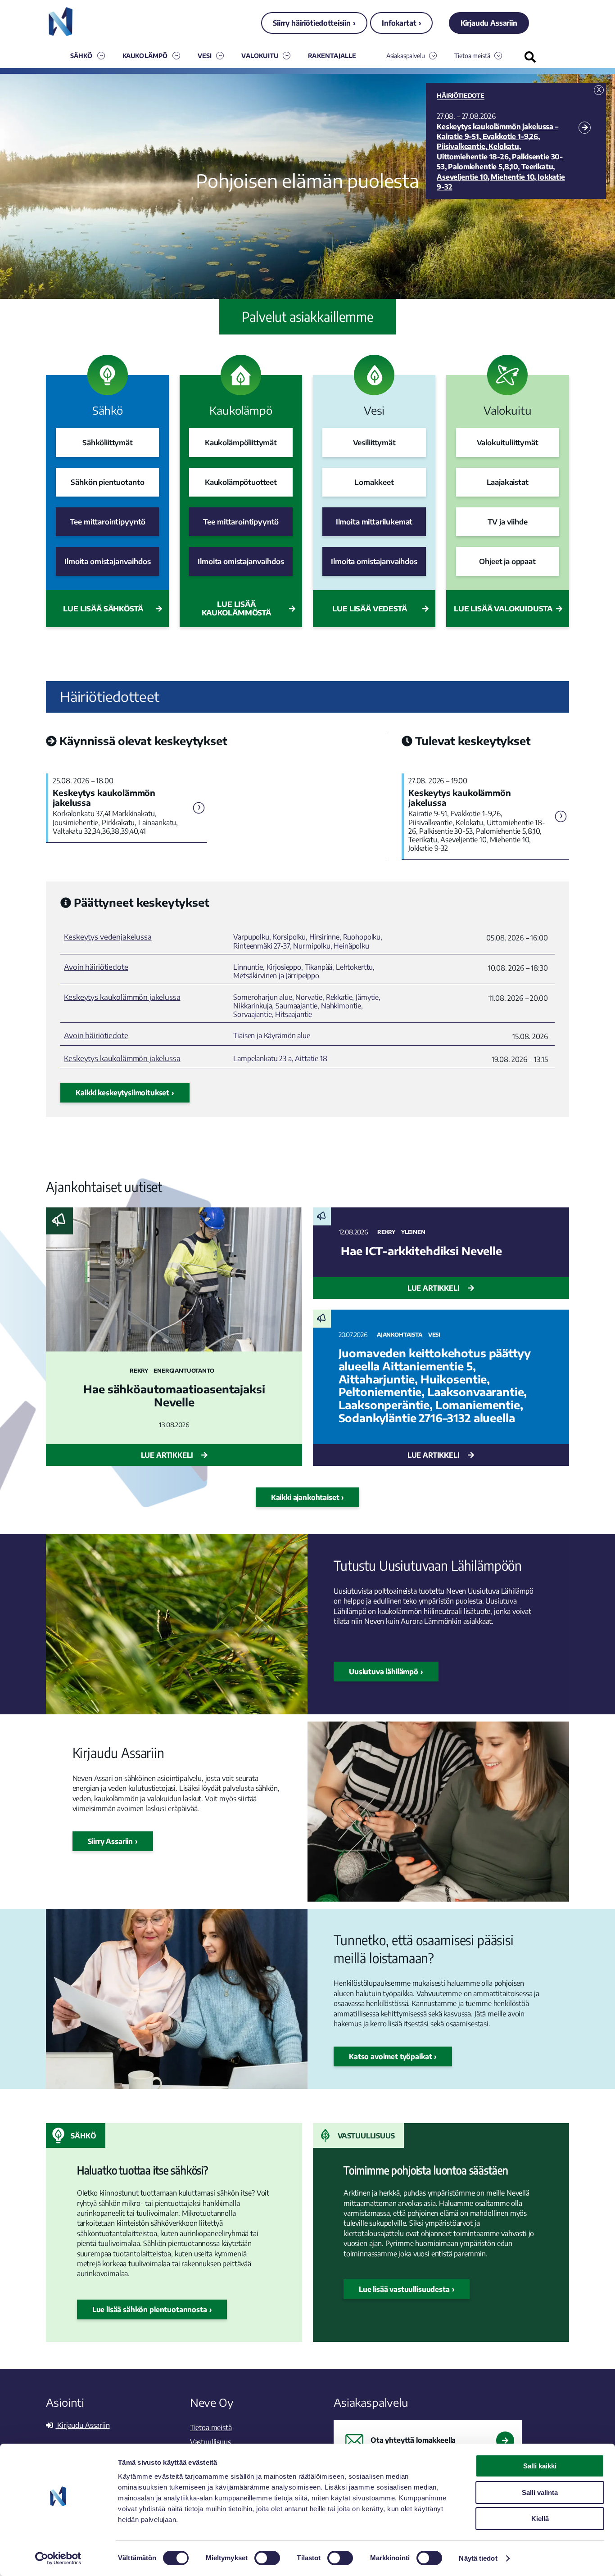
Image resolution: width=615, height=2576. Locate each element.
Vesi (205, 56)
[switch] (267, 2558)
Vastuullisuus (366, 2136)
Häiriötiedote (461, 95)
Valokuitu (260, 56)
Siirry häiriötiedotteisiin (312, 23)
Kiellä (540, 2519)
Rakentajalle (332, 56)
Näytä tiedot (478, 2558)
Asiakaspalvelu (406, 56)
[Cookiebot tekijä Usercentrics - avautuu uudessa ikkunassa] (58, 2558)
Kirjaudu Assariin (489, 23)
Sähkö (81, 56)
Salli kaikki (540, 2466)
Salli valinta (540, 2492)
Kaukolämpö (145, 56)
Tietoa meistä (472, 56)
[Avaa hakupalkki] (530, 57)
